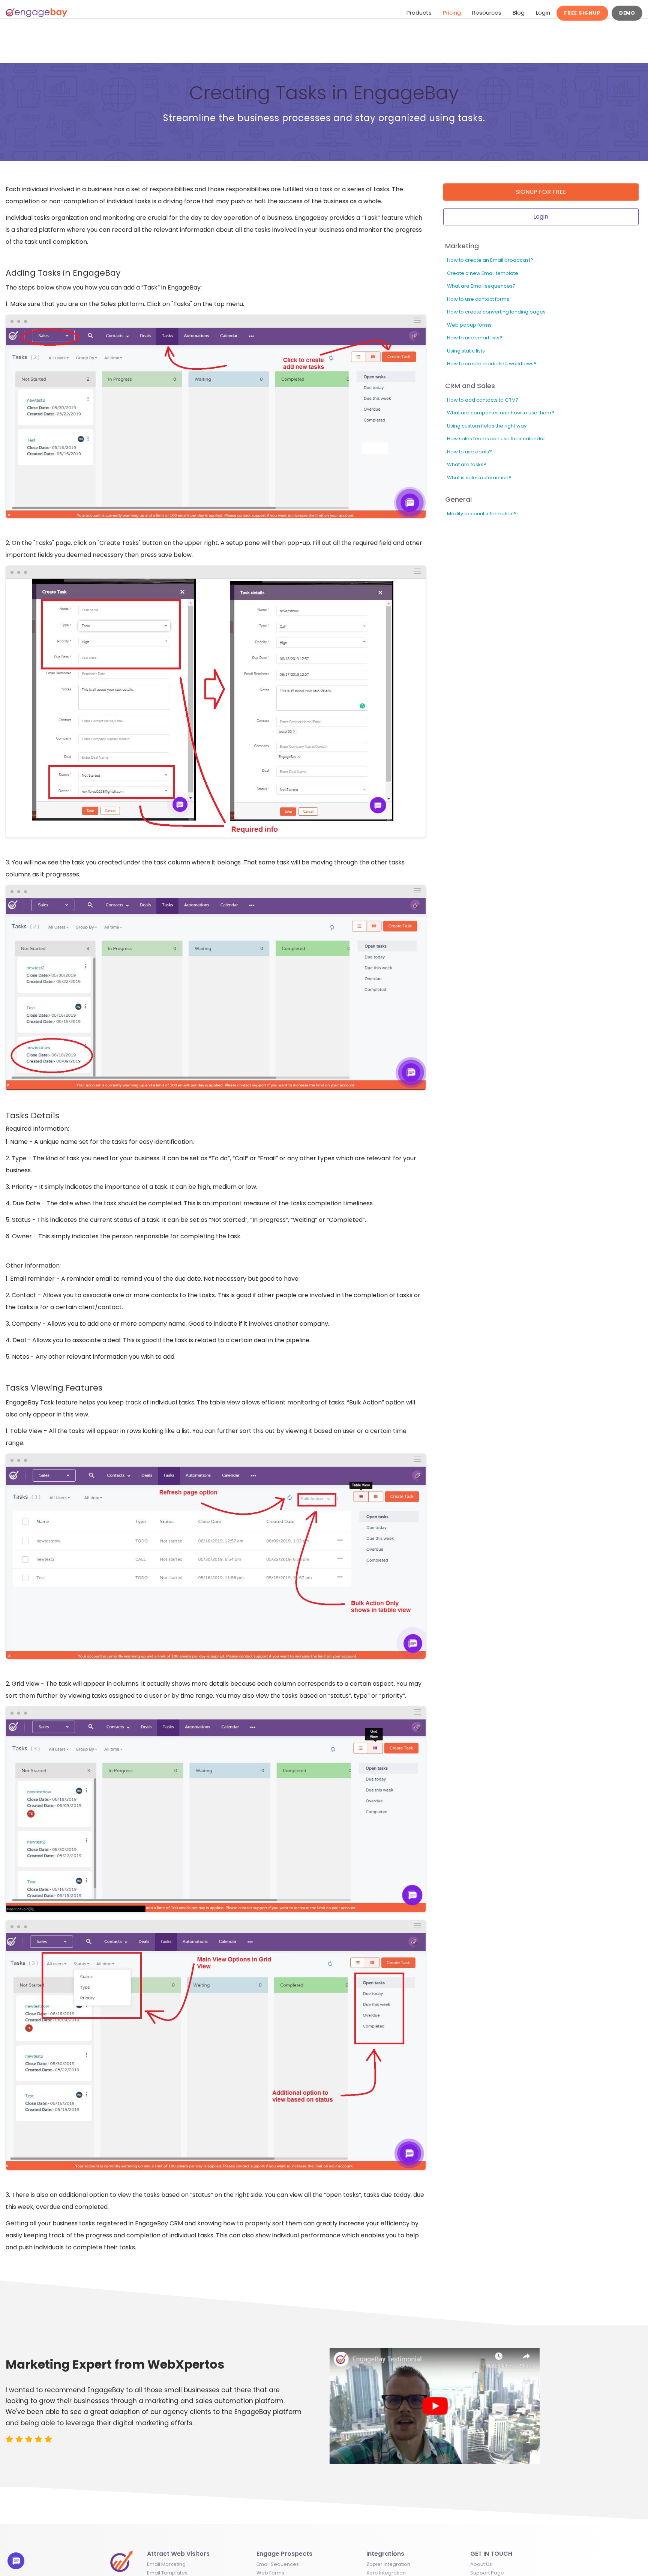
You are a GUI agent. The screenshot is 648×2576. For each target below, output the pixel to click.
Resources (487, 13)
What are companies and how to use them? (501, 413)
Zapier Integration (388, 2564)
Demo (627, 13)
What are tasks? (467, 464)
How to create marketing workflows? (492, 364)
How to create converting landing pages (496, 312)
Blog (519, 13)
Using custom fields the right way (487, 426)
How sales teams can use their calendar (496, 439)
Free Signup (582, 13)
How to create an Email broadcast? (490, 260)
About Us (481, 2564)
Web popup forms (469, 325)
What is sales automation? (479, 478)
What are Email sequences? (481, 286)
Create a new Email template (483, 273)
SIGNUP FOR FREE (541, 192)
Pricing (452, 13)
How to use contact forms (478, 299)
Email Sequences (278, 2564)
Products (419, 13)
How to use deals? (469, 452)
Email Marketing (166, 2564)
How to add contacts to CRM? (483, 400)
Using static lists (466, 351)
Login (543, 13)
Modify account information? (482, 514)
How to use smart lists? (475, 338)
